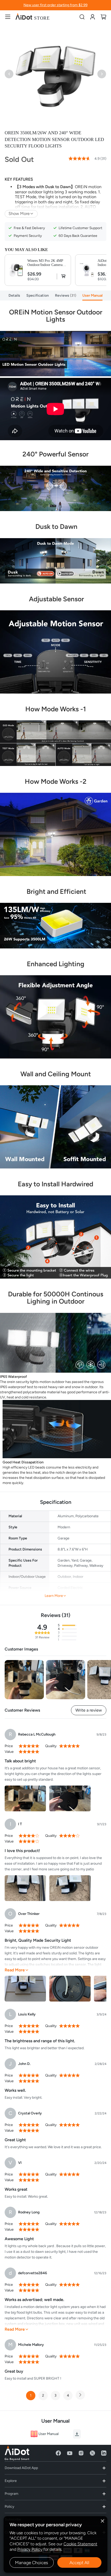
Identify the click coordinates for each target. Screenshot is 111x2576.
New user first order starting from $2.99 (55, 5)
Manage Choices (31, 2563)
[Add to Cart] (62, 276)
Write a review (89, 1710)
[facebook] (58, 2453)
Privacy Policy (30, 2549)
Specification (38, 295)
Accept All (79, 2563)
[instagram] (81, 2453)
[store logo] (32, 17)
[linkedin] (104, 2453)
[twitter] (92, 2453)
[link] (93, 17)
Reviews (65, 295)
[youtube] (70, 2453)
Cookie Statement (80, 2544)
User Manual (92, 295)
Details (14, 295)
